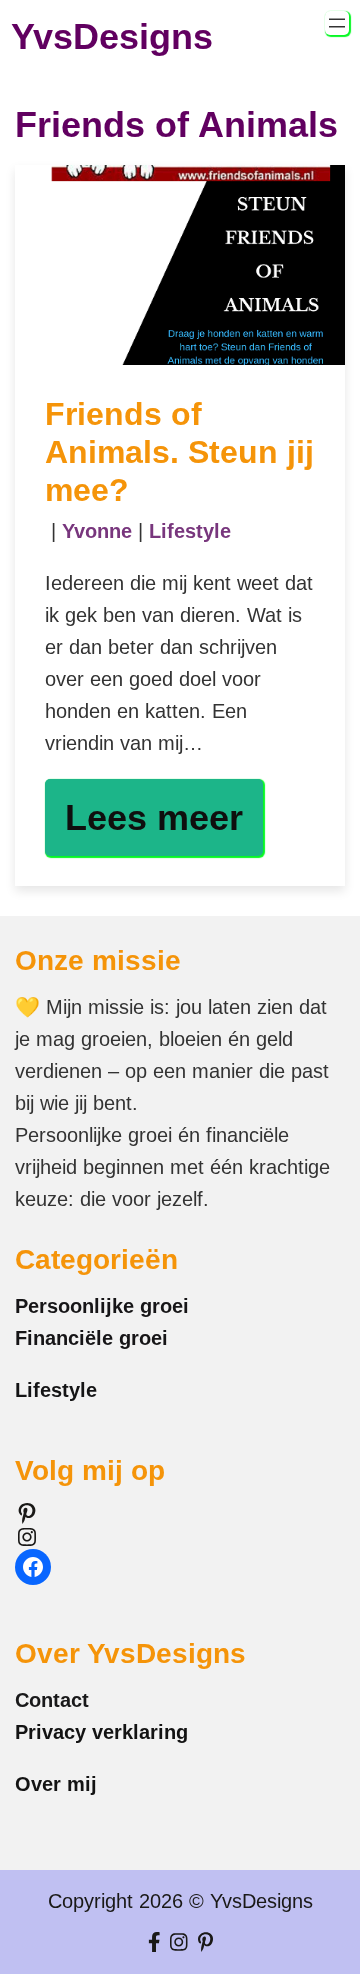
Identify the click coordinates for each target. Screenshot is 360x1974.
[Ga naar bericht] (180, 265)
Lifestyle (190, 531)
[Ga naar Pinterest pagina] (205, 1943)
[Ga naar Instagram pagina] (179, 1943)
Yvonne (97, 531)
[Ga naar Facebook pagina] (154, 1943)
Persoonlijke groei (102, 1306)
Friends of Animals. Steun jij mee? (179, 452)
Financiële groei (91, 1338)
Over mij (56, 1784)
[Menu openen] (337, 23)
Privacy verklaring (101, 1732)
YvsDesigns (112, 36)
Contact (52, 1700)
